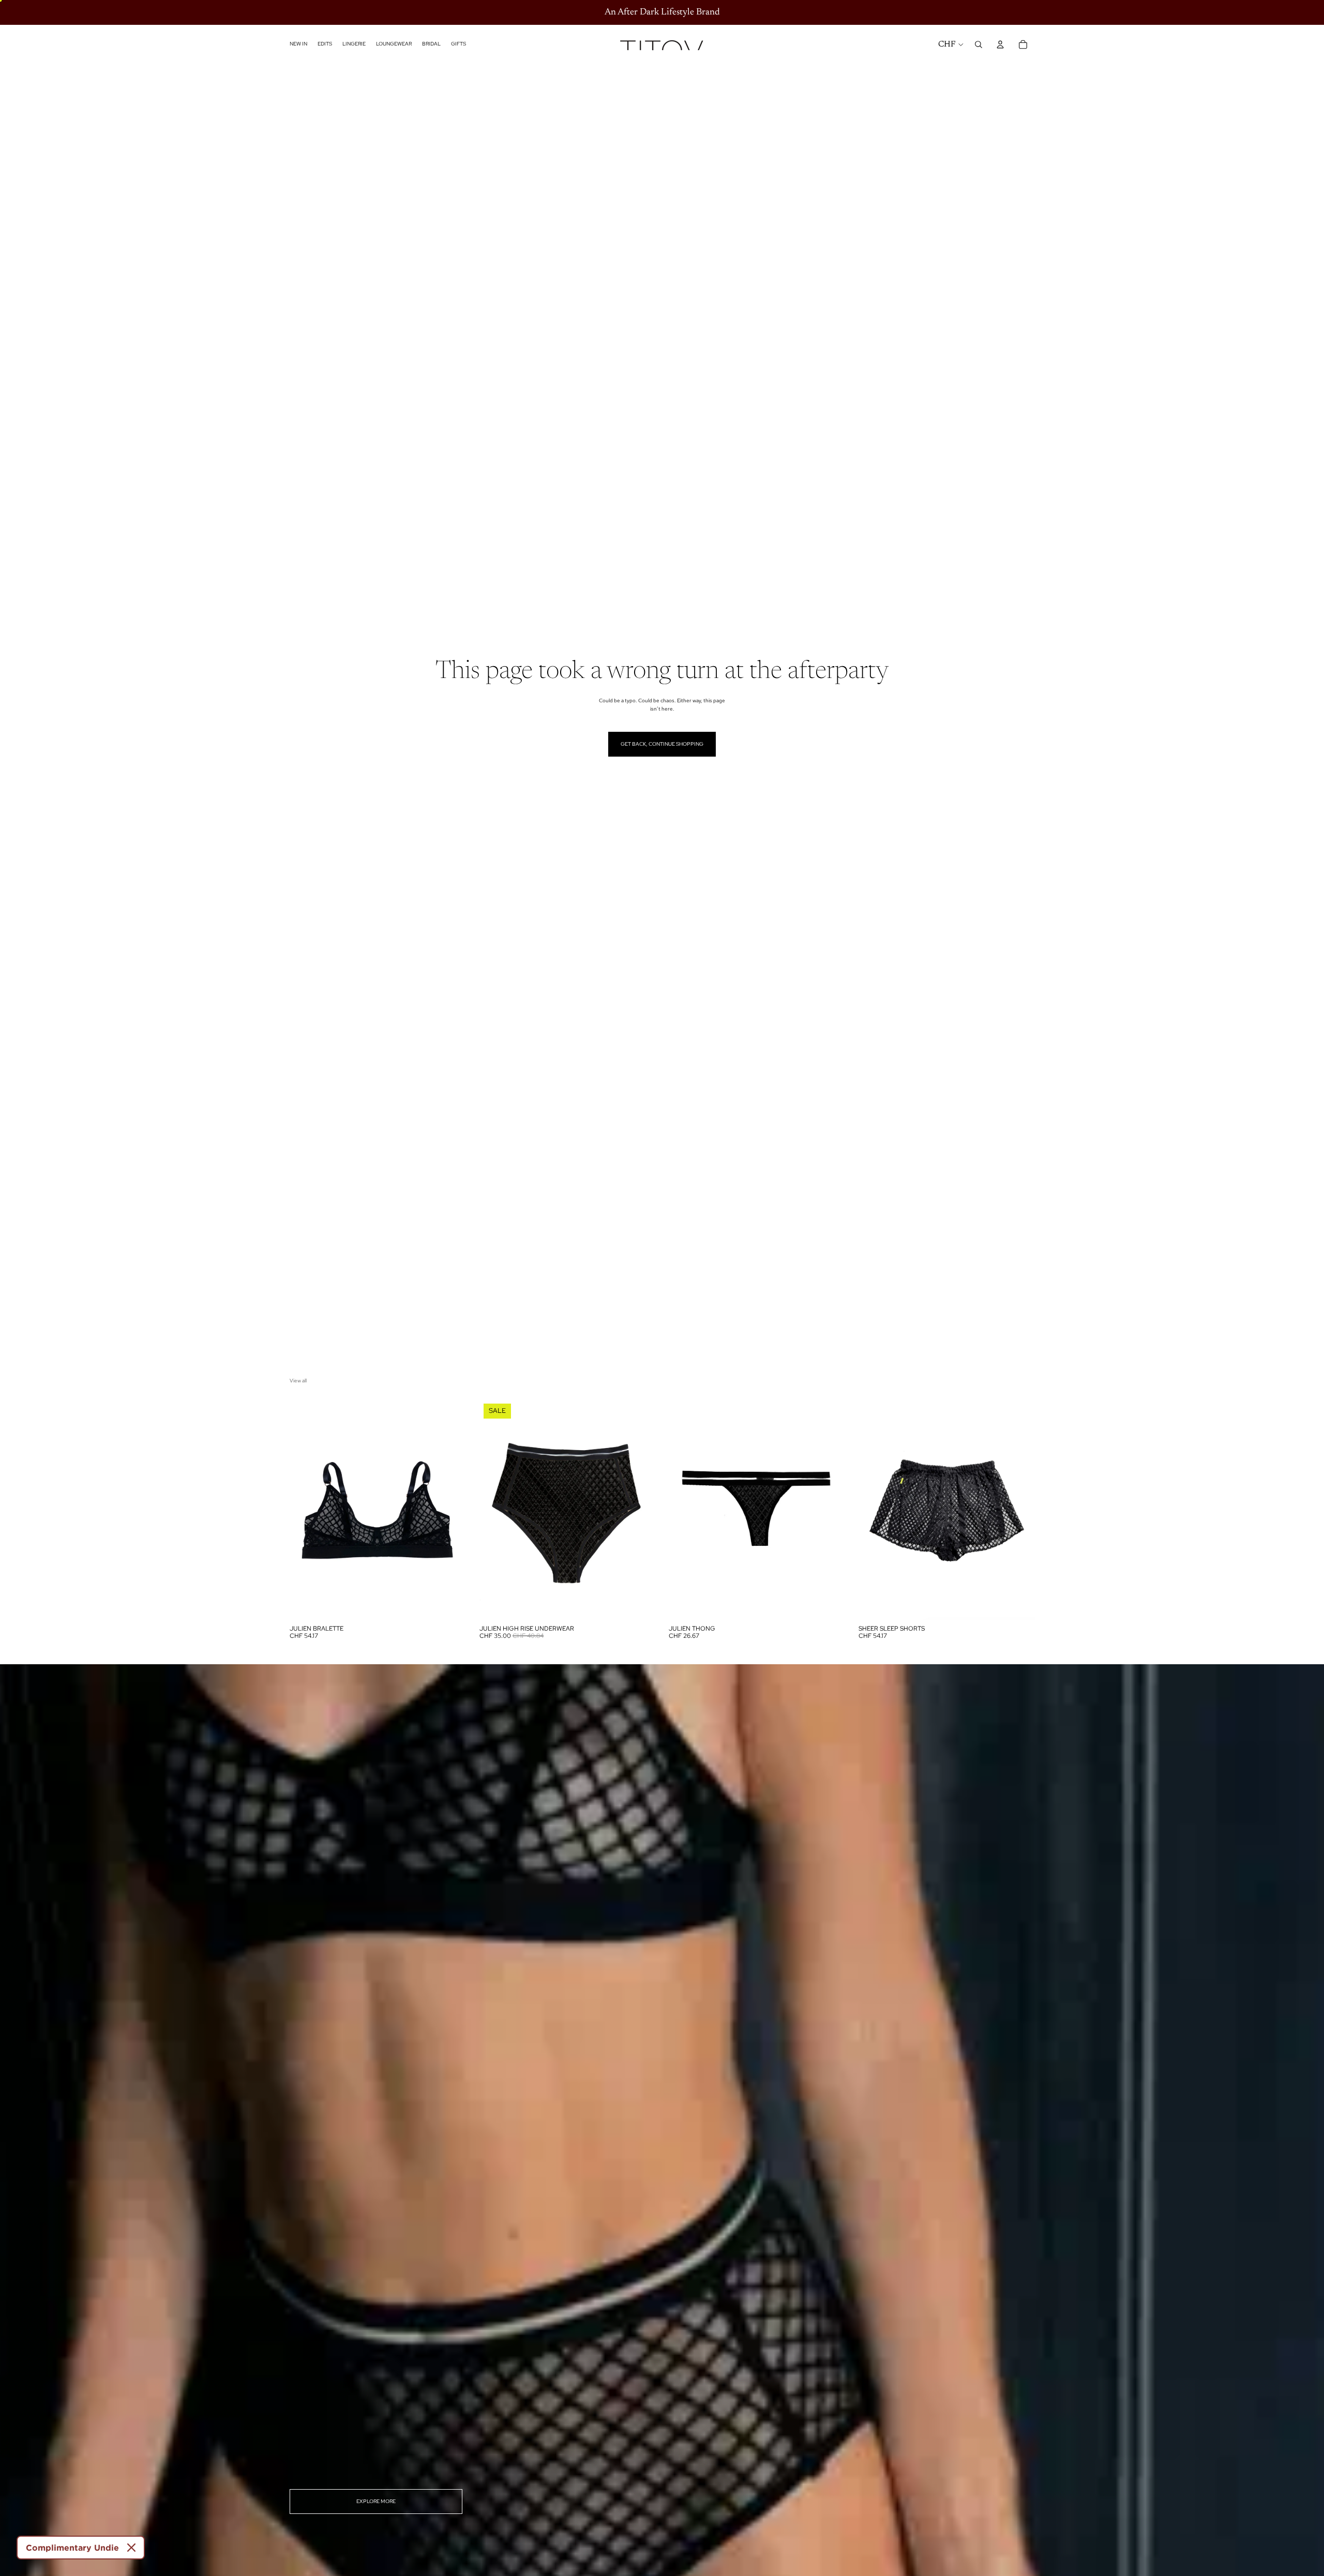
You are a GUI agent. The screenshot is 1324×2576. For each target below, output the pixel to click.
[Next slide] (450, 1509)
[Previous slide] (305, 1509)
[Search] (979, 44)
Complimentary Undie (72, 2548)
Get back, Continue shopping (662, 744)
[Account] (1000, 44)
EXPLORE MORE (376, 2501)
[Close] (131, 2548)
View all (298, 1381)
